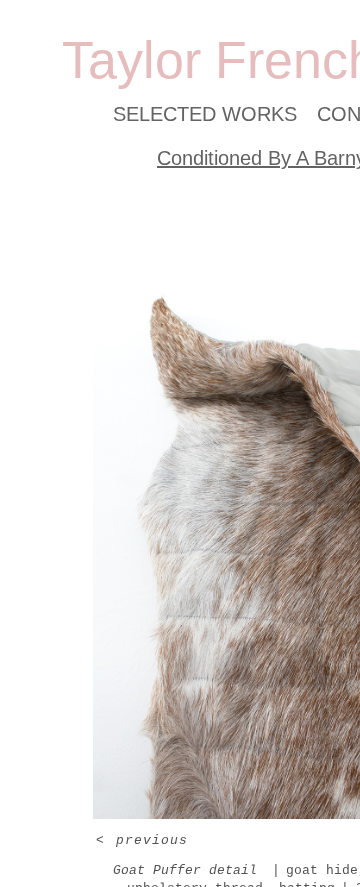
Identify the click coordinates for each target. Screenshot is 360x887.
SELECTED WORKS (205, 114)
